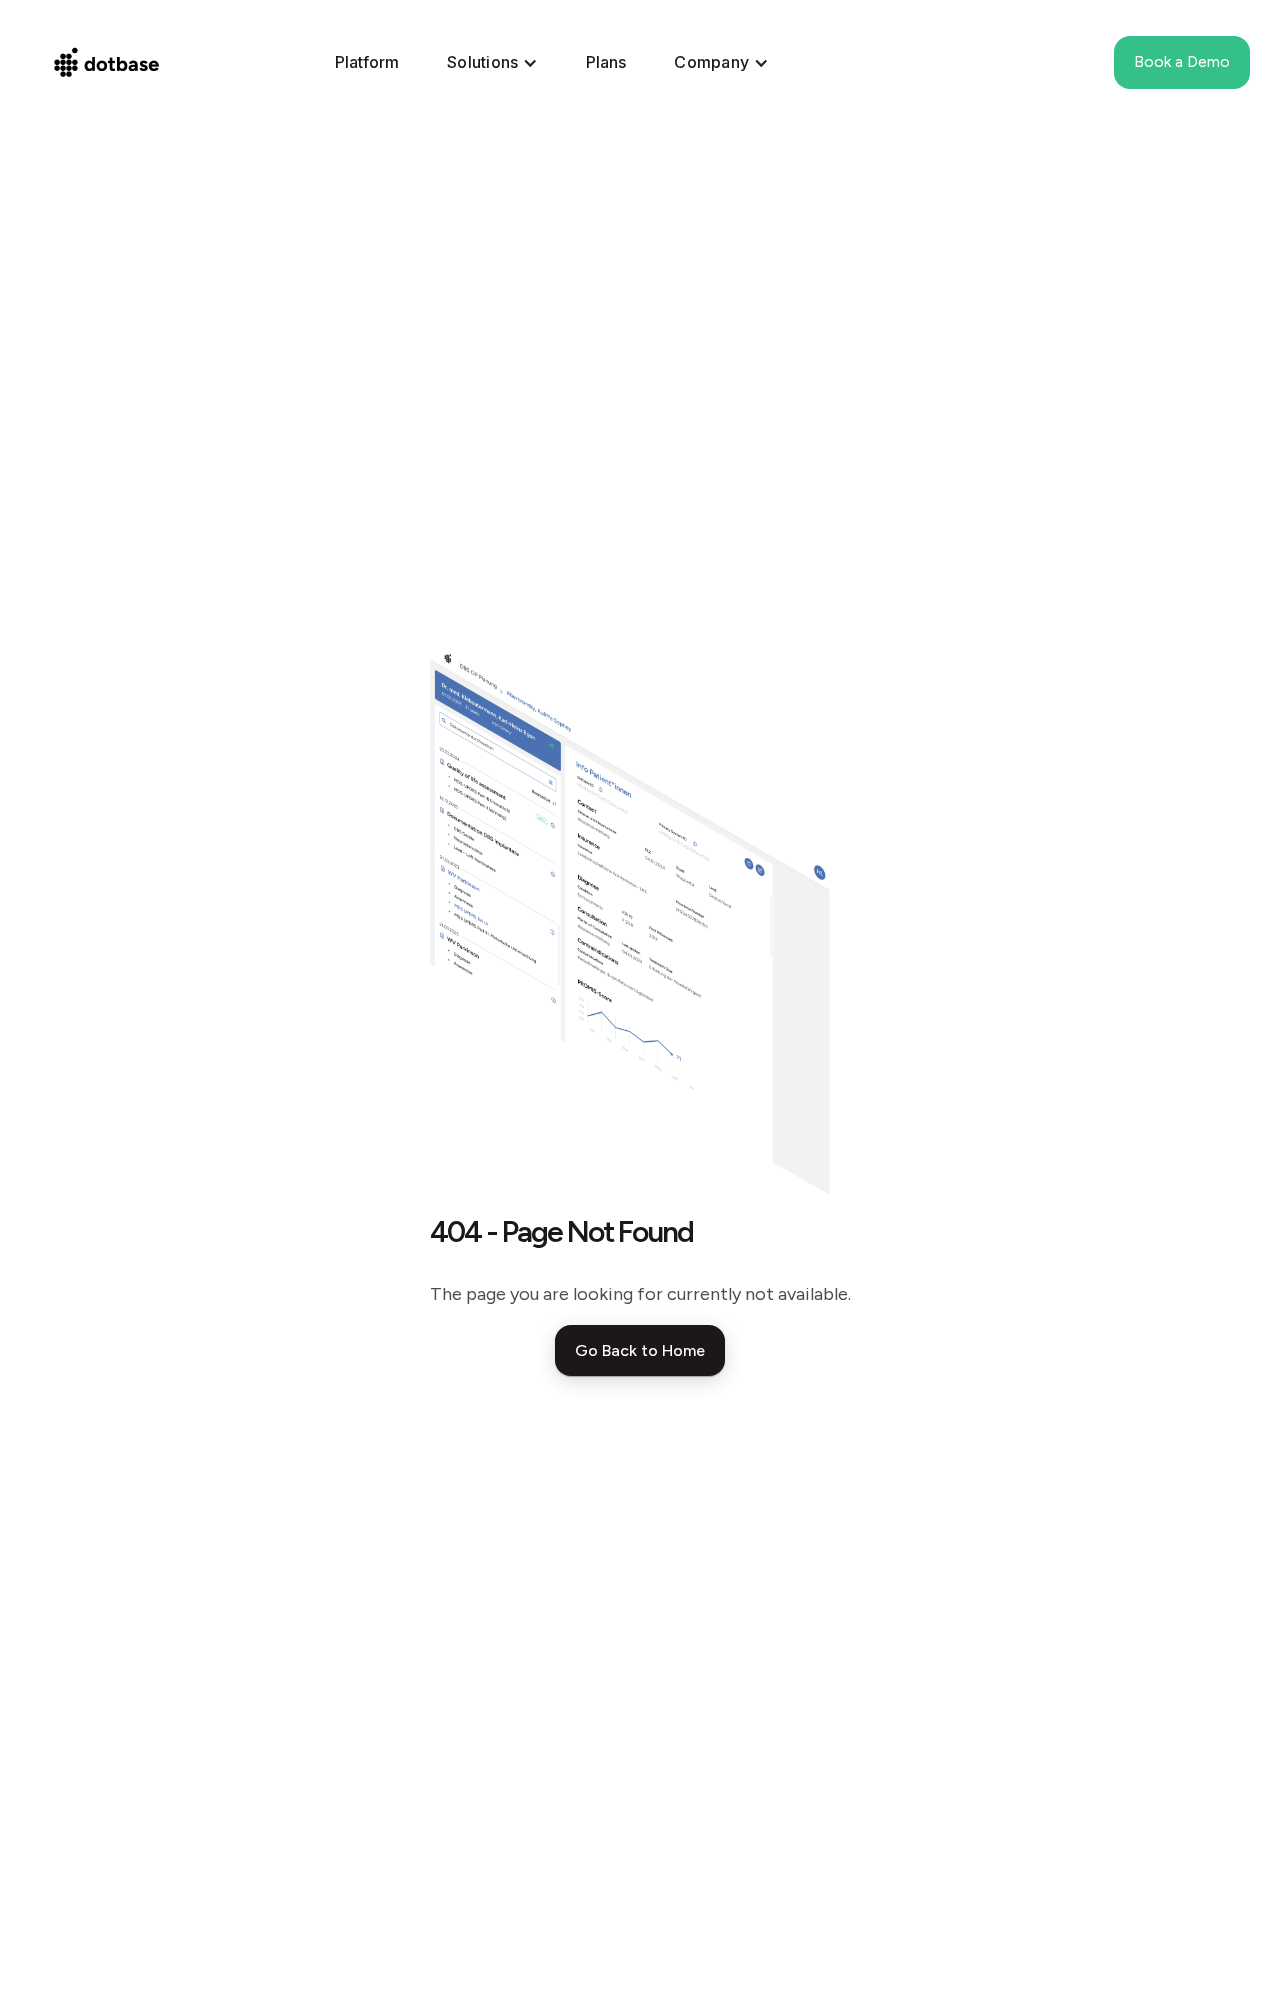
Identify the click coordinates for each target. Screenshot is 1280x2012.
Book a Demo (1182, 61)
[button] (492, 63)
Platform (367, 62)
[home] (116, 63)
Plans (606, 62)
